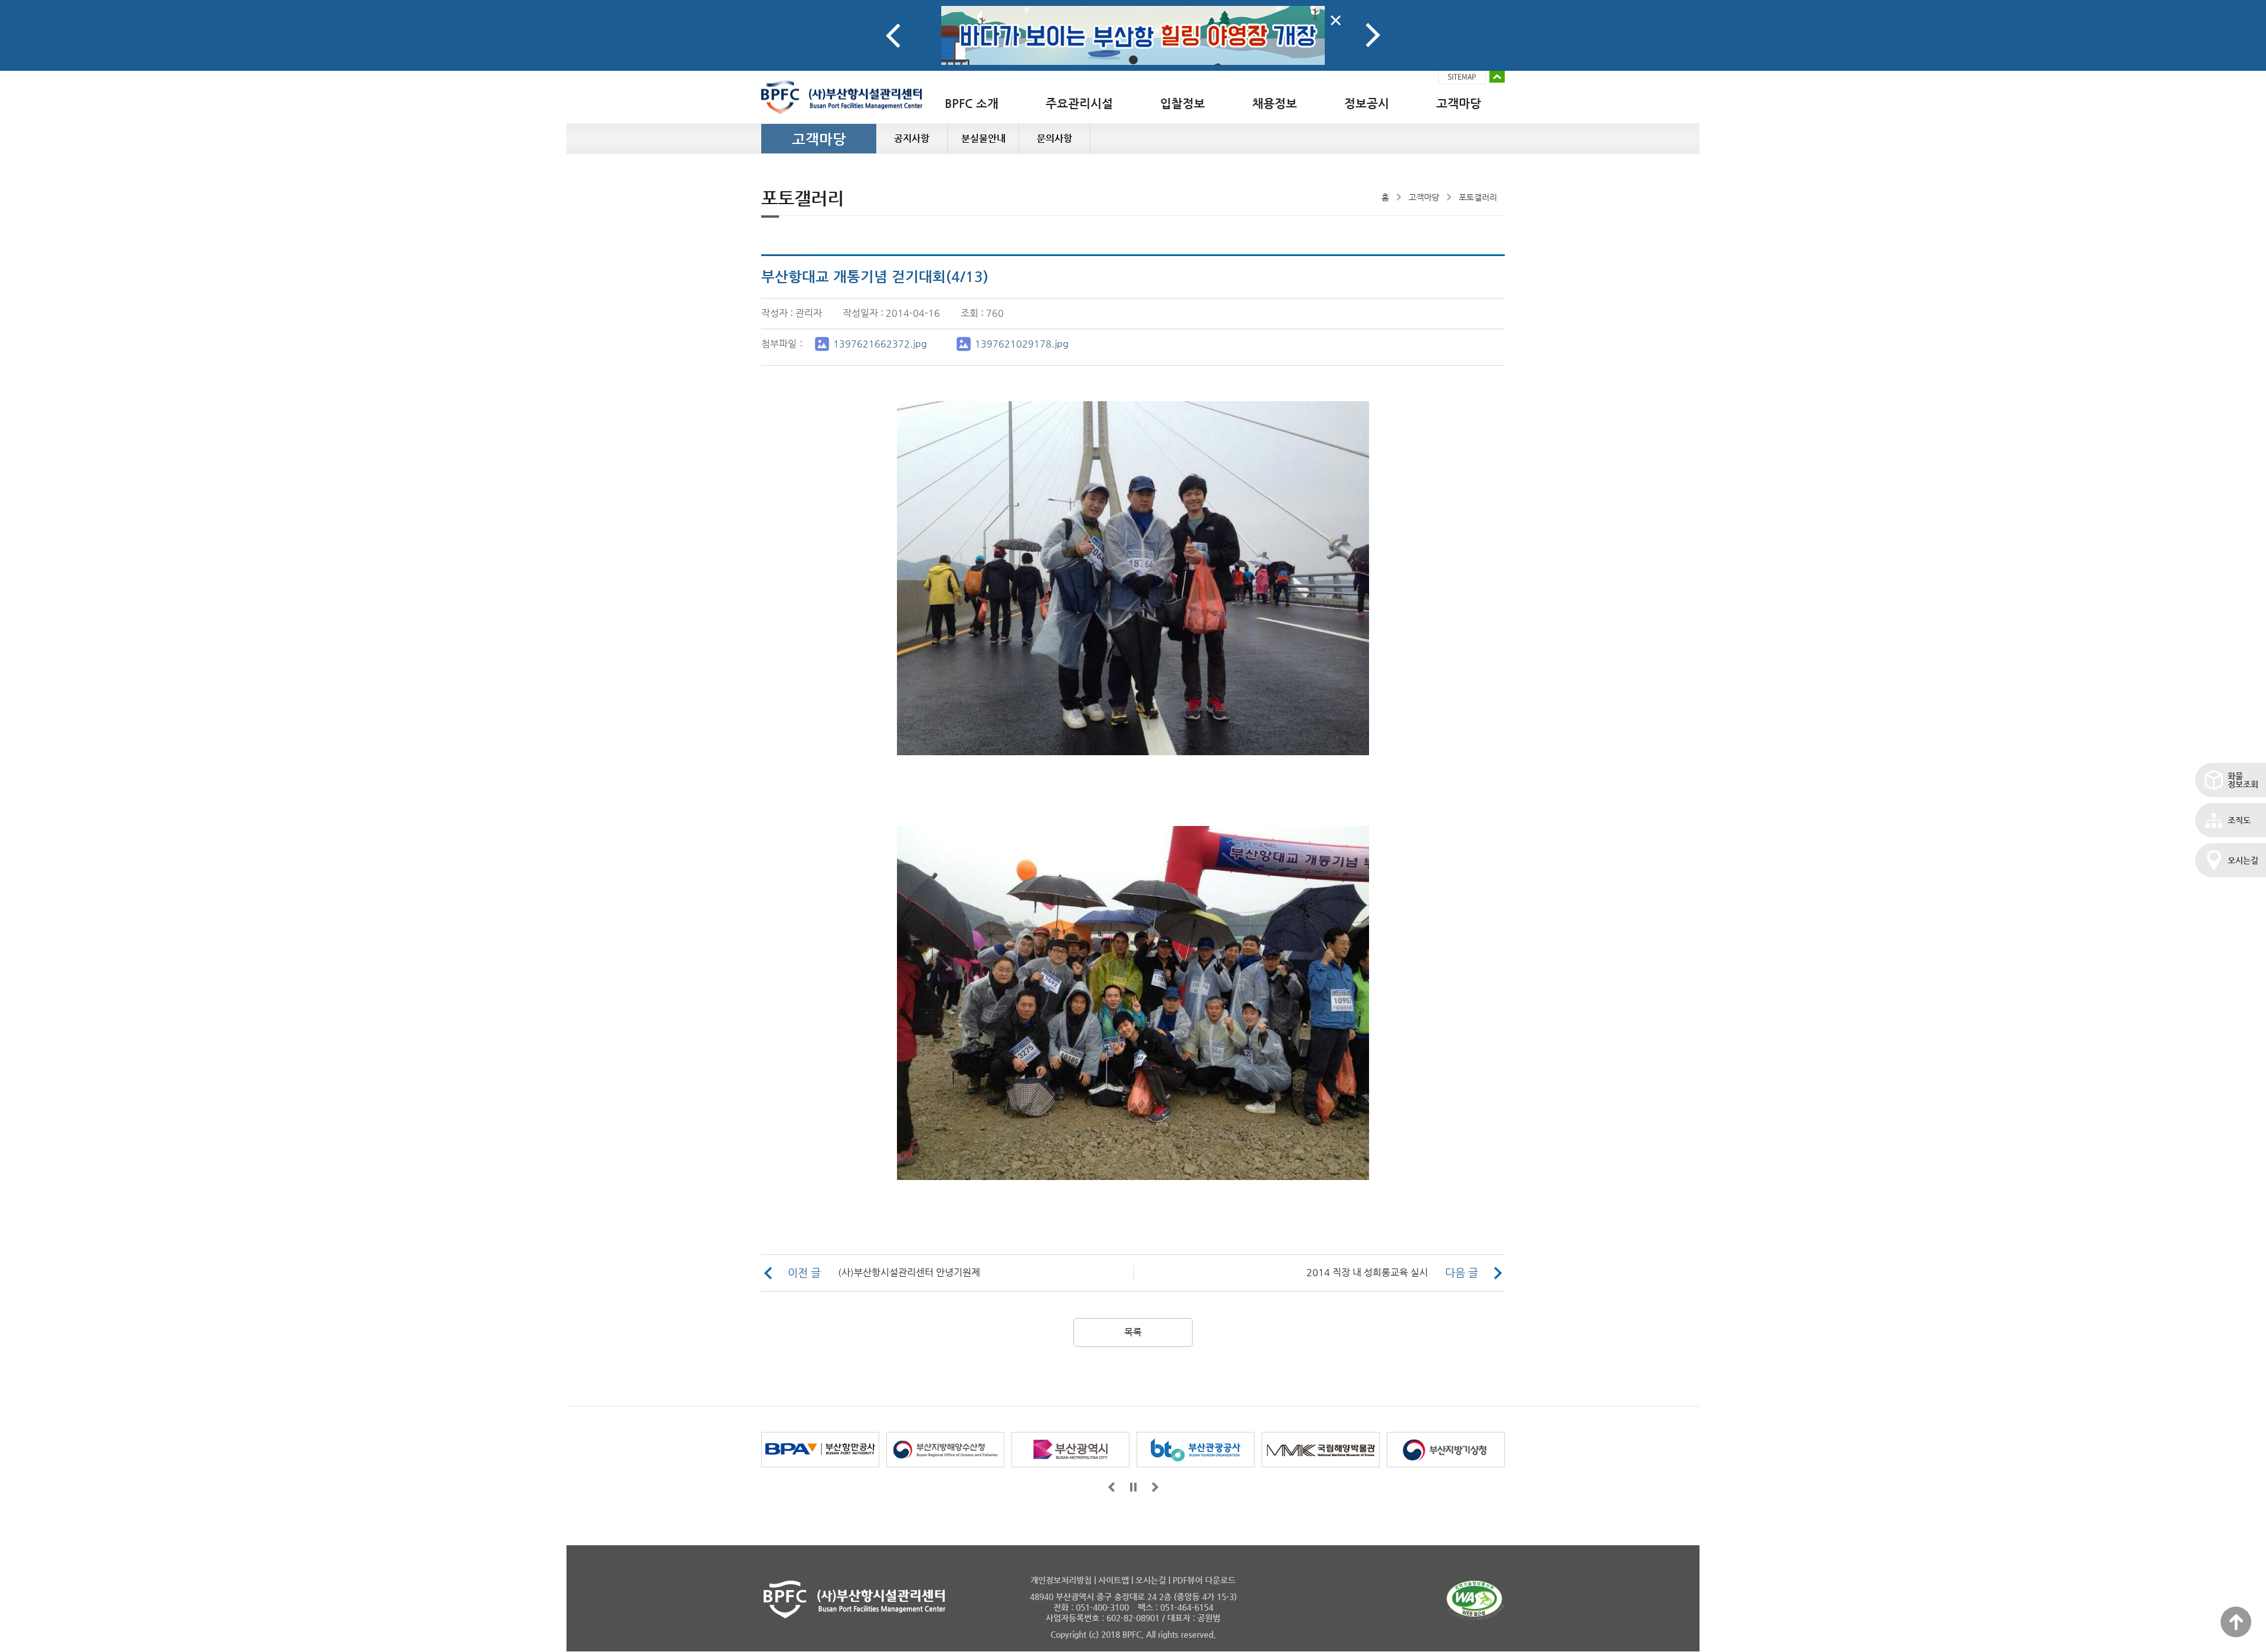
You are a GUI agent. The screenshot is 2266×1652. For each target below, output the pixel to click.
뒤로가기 (1155, 1487)
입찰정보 (1183, 104)
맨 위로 (2236, 1622)
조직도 (2239, 820)
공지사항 (912, 138)
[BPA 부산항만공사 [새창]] (820, 1450)
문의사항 (1055, 138)
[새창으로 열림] (1133, 35)
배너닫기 (1336, 20)
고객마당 (1459, 104)
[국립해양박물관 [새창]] (1321, 1450)
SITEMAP (1462, 77)
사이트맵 (1114, 1580)
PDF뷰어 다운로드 (1204, 1580)
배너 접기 (1497, 77)
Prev (893, 35)
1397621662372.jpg (880, 344)
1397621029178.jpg (1022, 344)
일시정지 (1133, 1487)
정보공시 (1367, 104)
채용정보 (1275, 104)
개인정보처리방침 (1061, 1580)
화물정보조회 (2243, 780)
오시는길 (2243, 860)
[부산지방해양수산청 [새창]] (945, 1450)
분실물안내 (983, 138)
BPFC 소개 (972, 104)
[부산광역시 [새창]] (1070, 1450)
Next (1373, 35)
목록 (1133, 1332)
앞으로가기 (1111, 1487)
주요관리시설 (1079, 104)
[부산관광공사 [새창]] (1196, 1450)
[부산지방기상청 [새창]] (1446, 1450)
